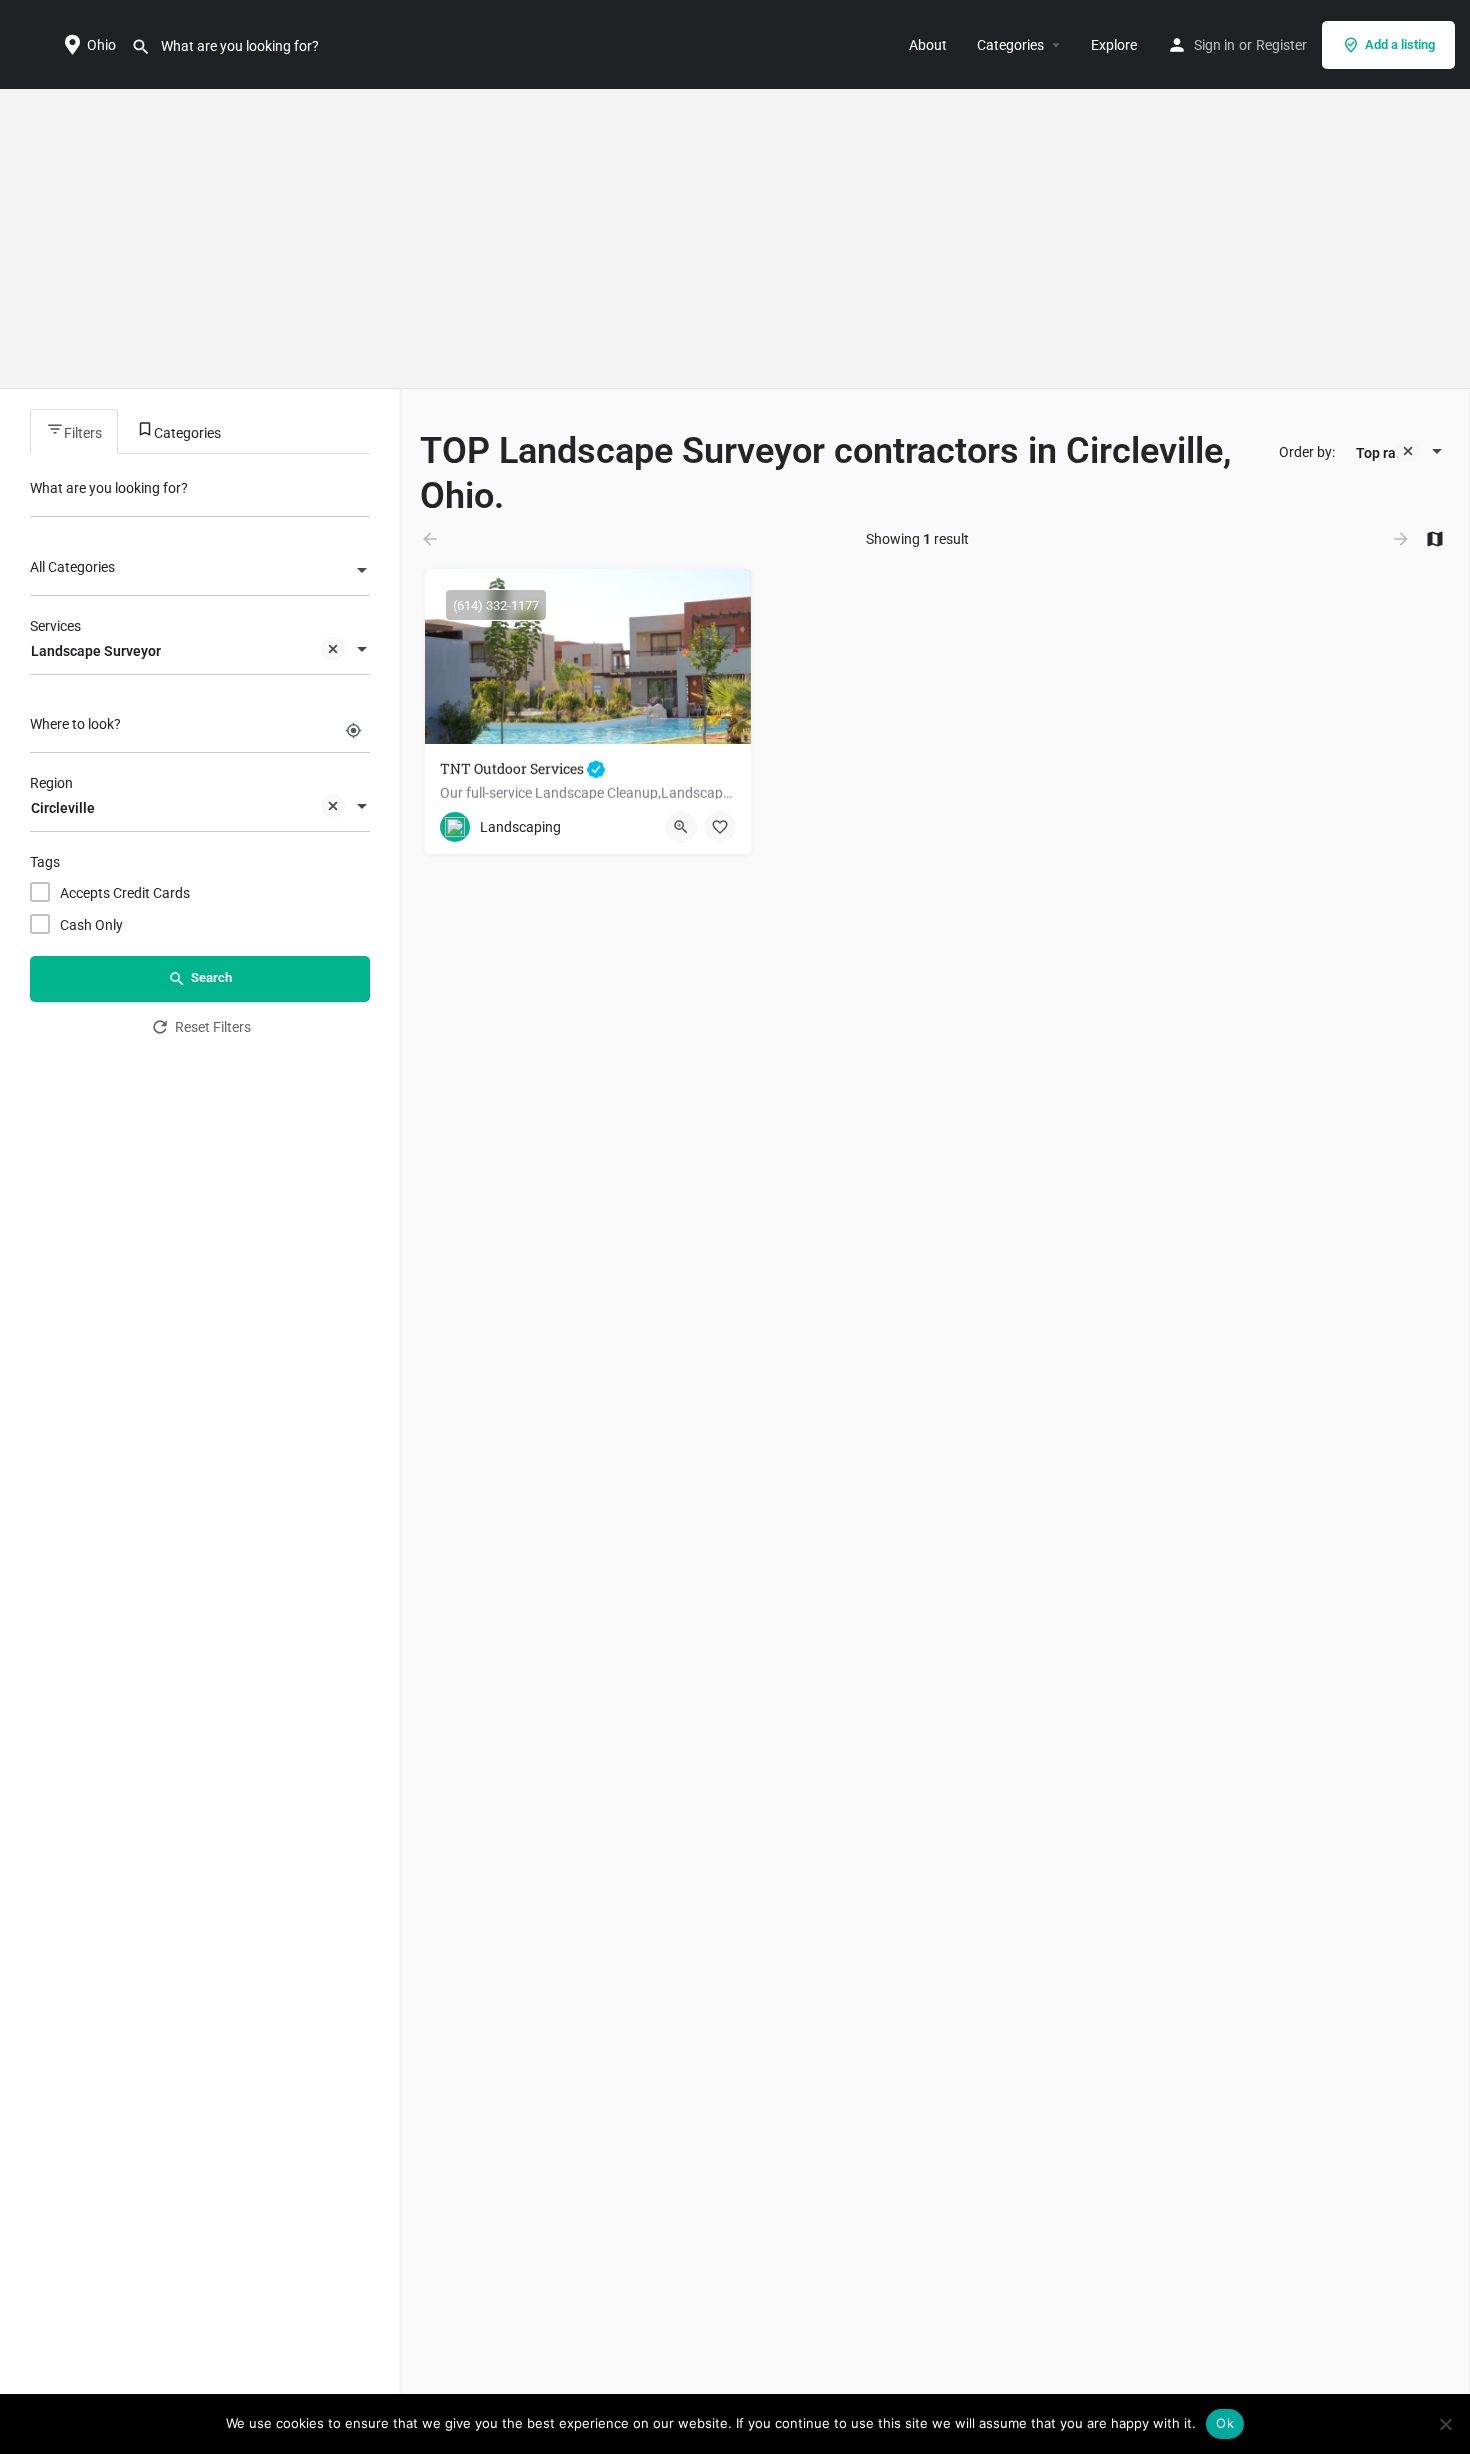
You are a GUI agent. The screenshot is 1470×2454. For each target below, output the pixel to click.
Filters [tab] (83, 433)
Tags (45, 862)
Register (1281, 45)
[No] (1445, 2424)
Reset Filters (213, 1027)
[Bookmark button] (720, 827)
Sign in (1214, 45)
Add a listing (1400, 44)
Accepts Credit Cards (125, 893)
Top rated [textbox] (1386, 453)
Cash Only (91, 925)
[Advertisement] (735, 239)
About (928, 45)
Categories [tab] (187, 433)
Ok (1225, 2423)
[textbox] (200, 572)
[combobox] (200, 572)
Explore (1114, 45)
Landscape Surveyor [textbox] (96, 651)
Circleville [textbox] (63, 808)
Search (211, 977)
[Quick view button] (681, 827)
